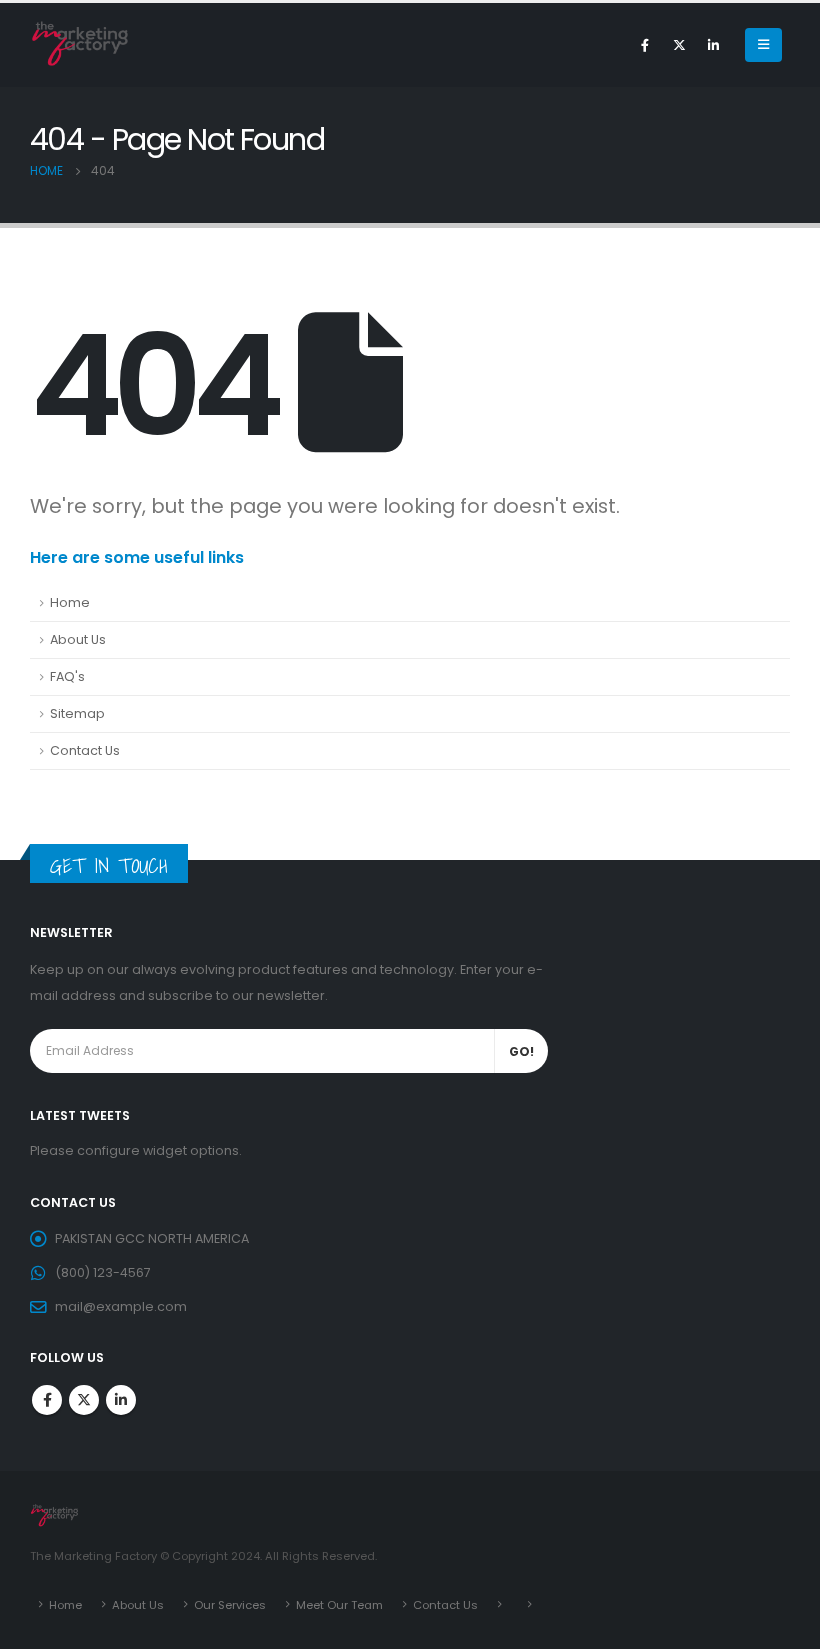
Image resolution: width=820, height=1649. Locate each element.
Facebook (47, 1400)
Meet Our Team (339, 1605)
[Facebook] (645, 45)
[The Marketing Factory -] (80, 45)
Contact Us (85, 750)
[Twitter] (679, 45)
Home (70, 602)
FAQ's (67, 676)
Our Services (230, 1605)
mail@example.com (121, 1306)
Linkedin (121, 1400)
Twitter (84, 1400)
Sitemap (77, 713)
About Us (78, 639)
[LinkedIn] (713, 45)
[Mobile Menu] (763, 45)
